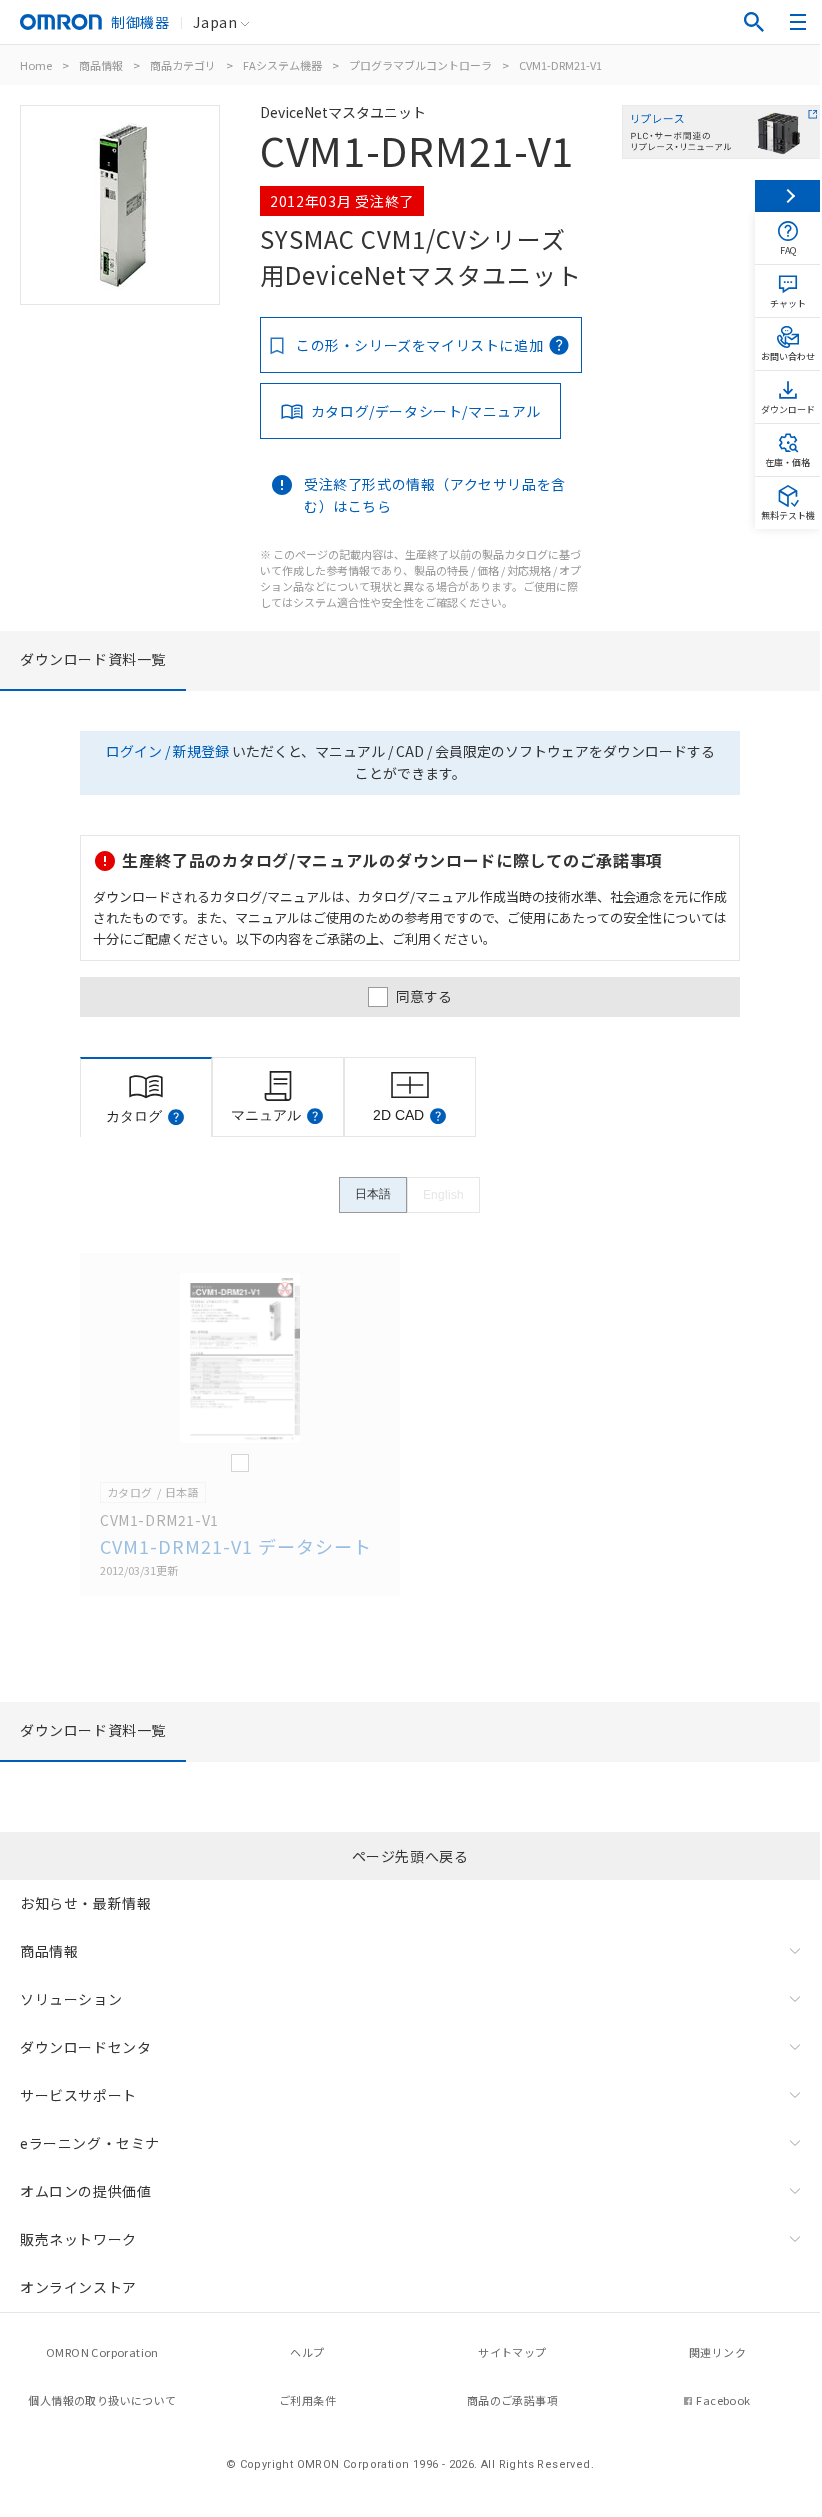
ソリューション (71, 1999)
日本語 (373, 1194)
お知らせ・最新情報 (85, 1903)
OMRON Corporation (102, 2352)
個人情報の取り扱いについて (102, 2400)
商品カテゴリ (183, 65)
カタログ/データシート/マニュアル (426, 411)
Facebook (723, 2400)
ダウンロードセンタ (85, 2047)
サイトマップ (512, 2352)
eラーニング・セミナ (90, 2143)
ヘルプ (307, 2352)
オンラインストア (78, 2287)
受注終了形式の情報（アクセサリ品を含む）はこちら (435, 495)
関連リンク (717, 2352)
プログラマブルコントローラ (420, 65)
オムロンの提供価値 (85, 2191)
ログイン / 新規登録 (167, 751)
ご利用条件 (307, 2400)
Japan (215, 22)
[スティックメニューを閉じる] (787, 196)
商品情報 (101, 65)
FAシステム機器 (282, 65)
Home (36, 65)
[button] (176, 1117)
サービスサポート (78, 2095)
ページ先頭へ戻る (410, 1856)
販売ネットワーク (78, 2239)
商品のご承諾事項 (512, 2400)
